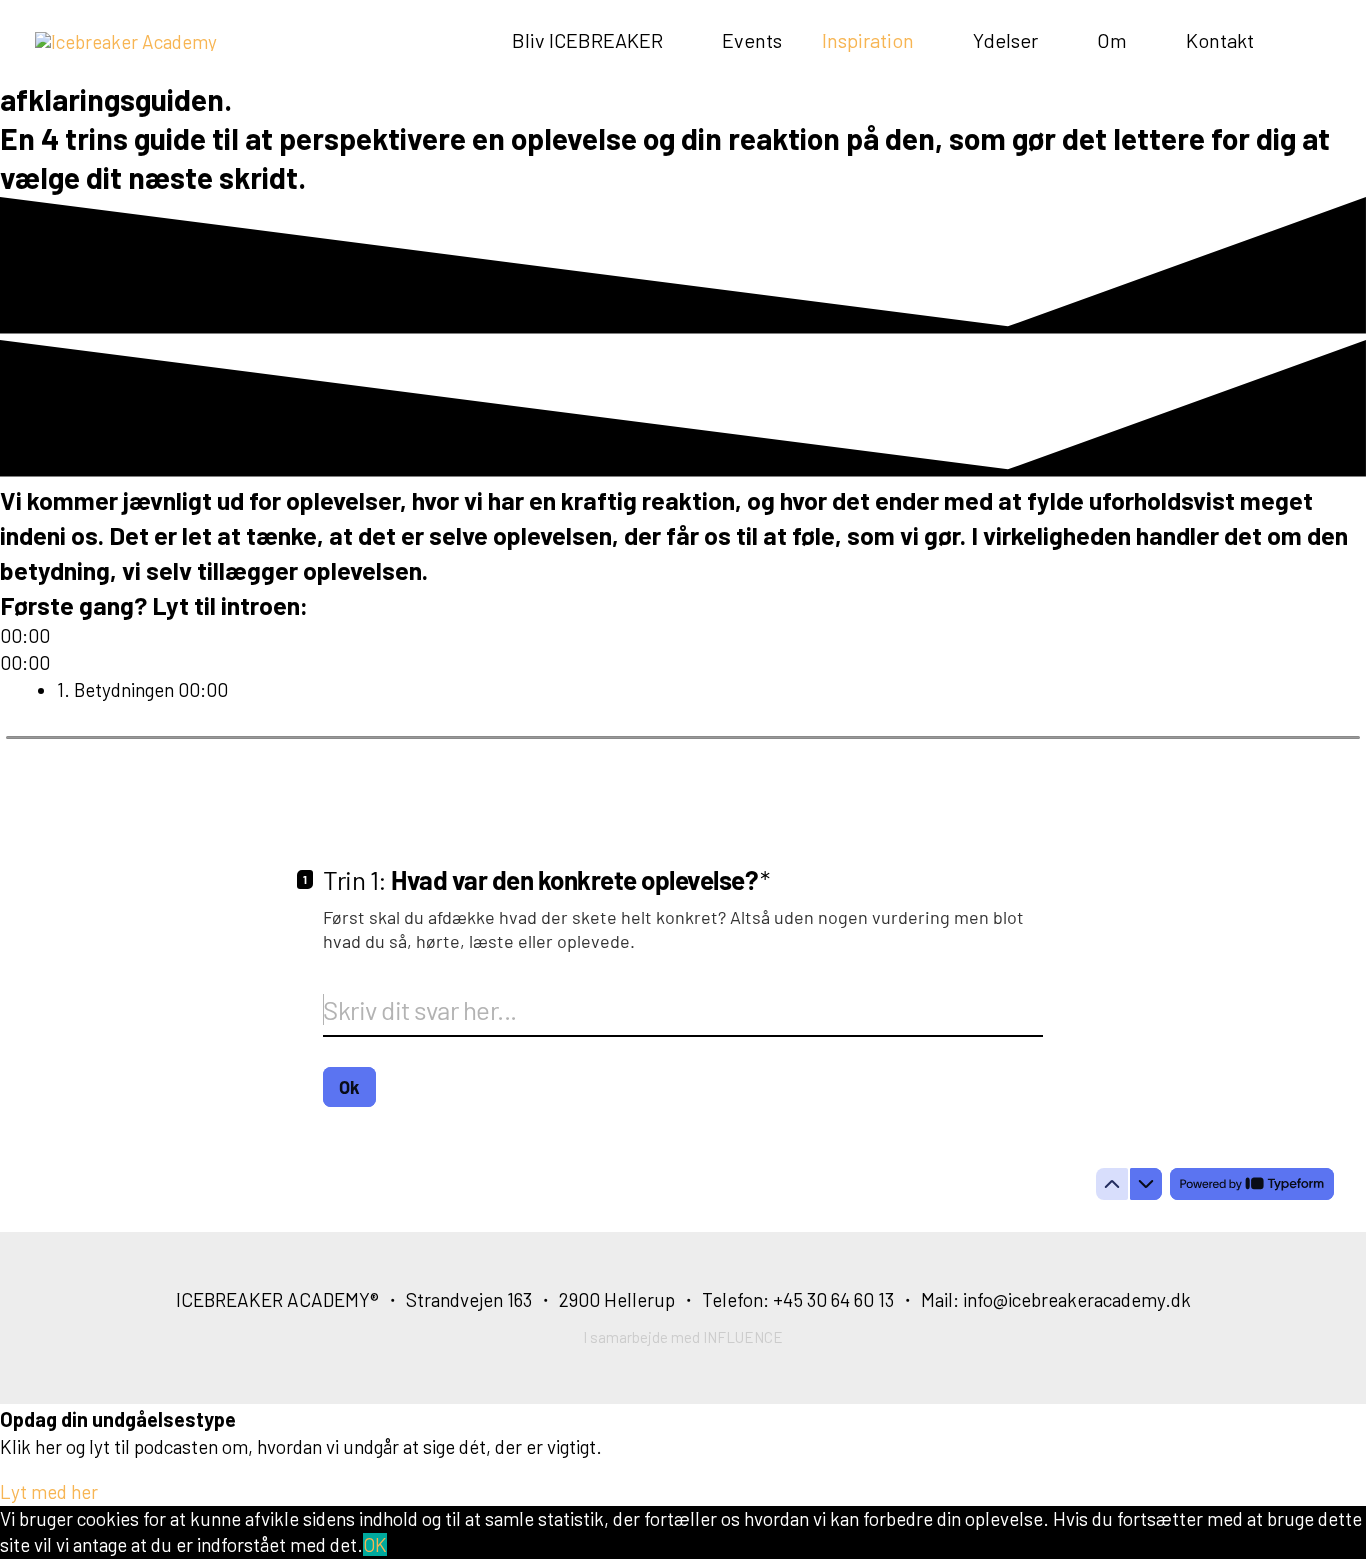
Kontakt (1220, 40)
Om (1112, 40)
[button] (49, 1491)
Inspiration (868, 40)
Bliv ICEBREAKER (587, 40)
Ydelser (1005, 40)
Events (752, 40)
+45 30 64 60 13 (833, 1299)
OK (375, 1544)
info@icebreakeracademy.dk (1077, 1299)
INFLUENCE (743, 1337)
